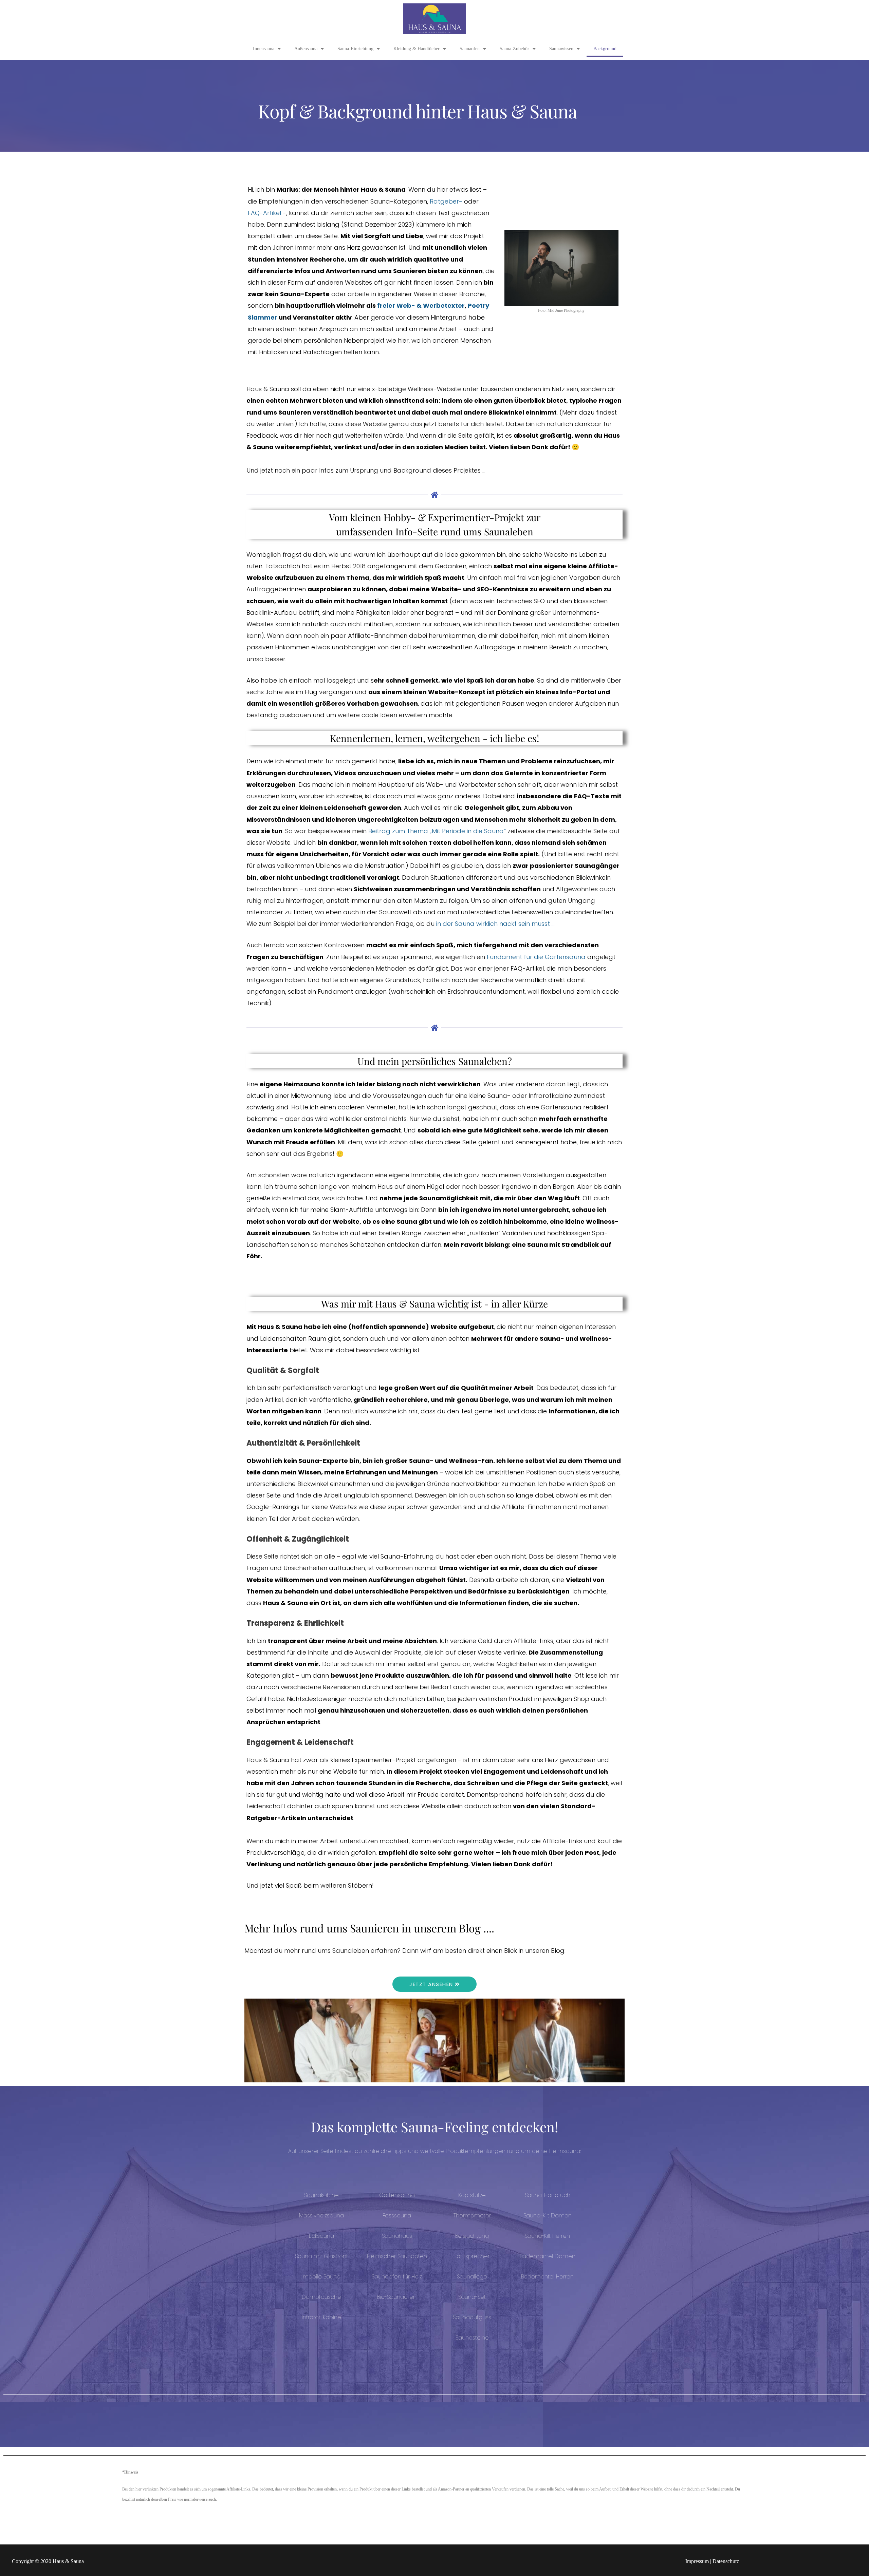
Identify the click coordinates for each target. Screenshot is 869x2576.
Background (605, 49)
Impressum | (699, 2561)
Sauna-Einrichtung (355, 49)
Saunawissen (561, 49)
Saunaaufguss (472, 2317)
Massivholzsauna (321, 2216)
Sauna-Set (472, 2297)
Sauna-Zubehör (514, 49)
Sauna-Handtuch (548, 2195)
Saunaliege (472, 2277)
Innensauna (264, 49)
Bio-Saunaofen (397, 2297)
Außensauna (306, 49)
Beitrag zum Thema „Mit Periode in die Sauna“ (437, 831)
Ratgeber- (446, 201)
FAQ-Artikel (264, 213)
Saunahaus (397, 2236)
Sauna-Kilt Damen (548, 2216)
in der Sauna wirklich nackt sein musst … (495, 924)
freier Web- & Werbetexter (421, 306)
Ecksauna (321, 2236)
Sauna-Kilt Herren (547, 2236)
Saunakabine (321, 2195)
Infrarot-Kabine (321, 2317)
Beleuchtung (472, 2236)
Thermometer (472, 2216)
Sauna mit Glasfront (321, 2256)
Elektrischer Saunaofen (397, 2256)
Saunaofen (470, 49)
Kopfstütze (472, 2195)
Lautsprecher (472, 2256)
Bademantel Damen (548, 2256)
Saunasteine (472, 2338)
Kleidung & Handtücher (417, 49)
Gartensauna (397, 2195)
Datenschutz (726, 2561)
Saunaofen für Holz (397, 2277)
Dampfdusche (321, 2297)
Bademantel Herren (547, 2277)
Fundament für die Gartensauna (536, 957)
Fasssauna (397, 2216)
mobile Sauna (322, 2277)
